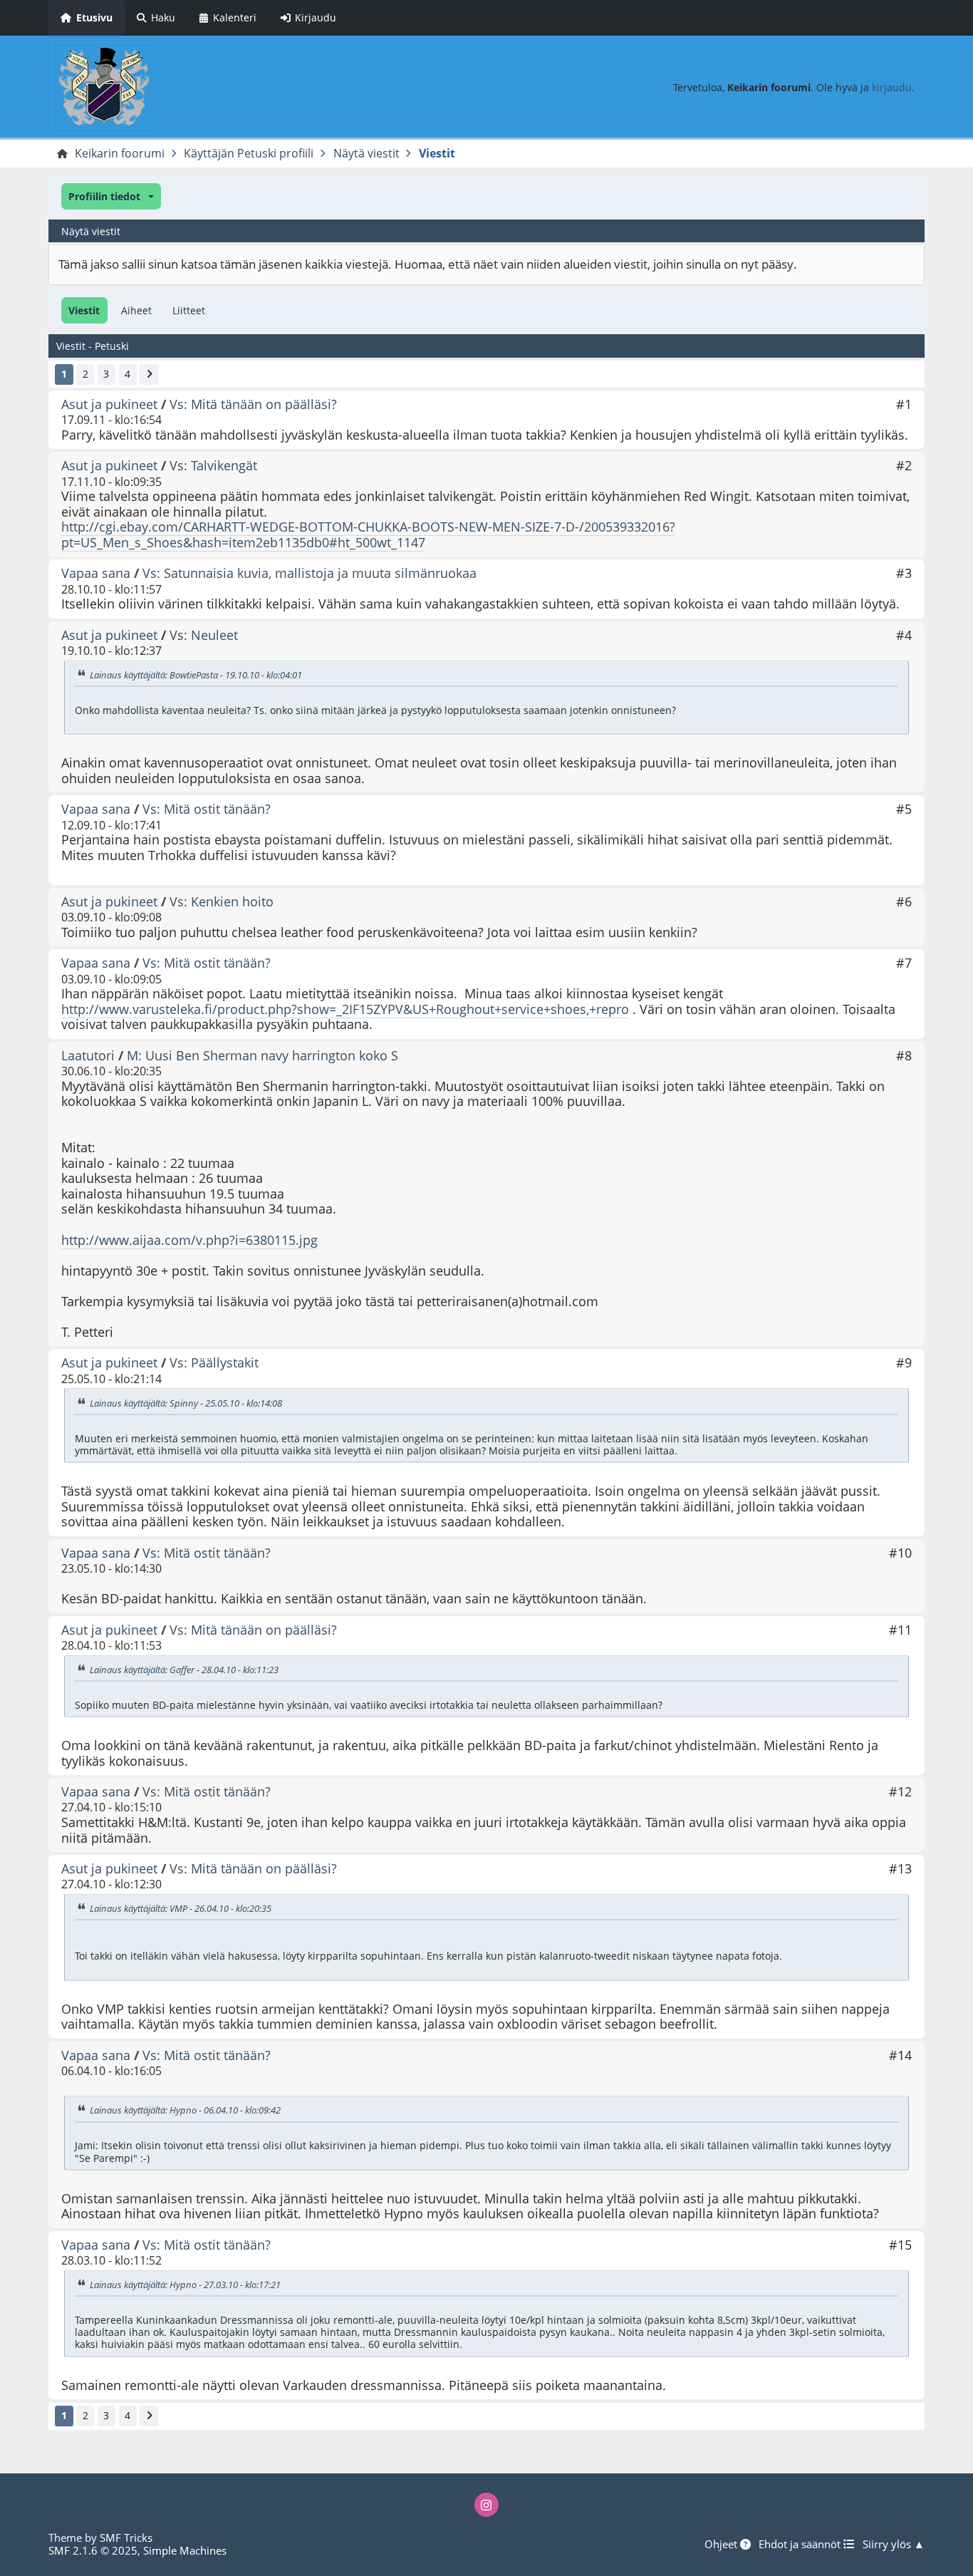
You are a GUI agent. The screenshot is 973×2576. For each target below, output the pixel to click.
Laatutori (88, 1055)
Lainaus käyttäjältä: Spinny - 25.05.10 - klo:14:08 (186, 1403)
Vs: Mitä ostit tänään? (207, 809)
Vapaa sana (96, 573)
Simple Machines (185, 2550)
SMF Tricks (126, 2538)
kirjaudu (892, 87)
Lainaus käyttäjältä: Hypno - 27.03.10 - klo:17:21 (185, 2285)
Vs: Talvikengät (213, 465)
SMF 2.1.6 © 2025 (93, 2550)
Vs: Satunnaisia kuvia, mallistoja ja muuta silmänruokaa (309, 573)
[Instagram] (486, 2505)
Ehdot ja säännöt (801, 2544)
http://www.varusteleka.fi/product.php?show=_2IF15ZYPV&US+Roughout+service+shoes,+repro (345, 1009)
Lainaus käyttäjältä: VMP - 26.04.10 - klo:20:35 (181, 1908)
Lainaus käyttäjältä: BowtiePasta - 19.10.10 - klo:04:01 (196, 675)
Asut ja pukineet (109, 404)
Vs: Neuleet (204, 635)
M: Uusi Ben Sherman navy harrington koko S (262, 1055)
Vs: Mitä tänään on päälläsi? (253, 404)
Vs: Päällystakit (214, 1362)
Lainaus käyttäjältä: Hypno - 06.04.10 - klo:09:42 (185, 2110)
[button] (111, 196)
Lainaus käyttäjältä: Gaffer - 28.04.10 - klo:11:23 (184, 1670)
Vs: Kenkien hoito (222, 901)
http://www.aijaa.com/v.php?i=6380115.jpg (189, 1240)
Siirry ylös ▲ (894, 2544)
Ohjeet (722, 2544)
